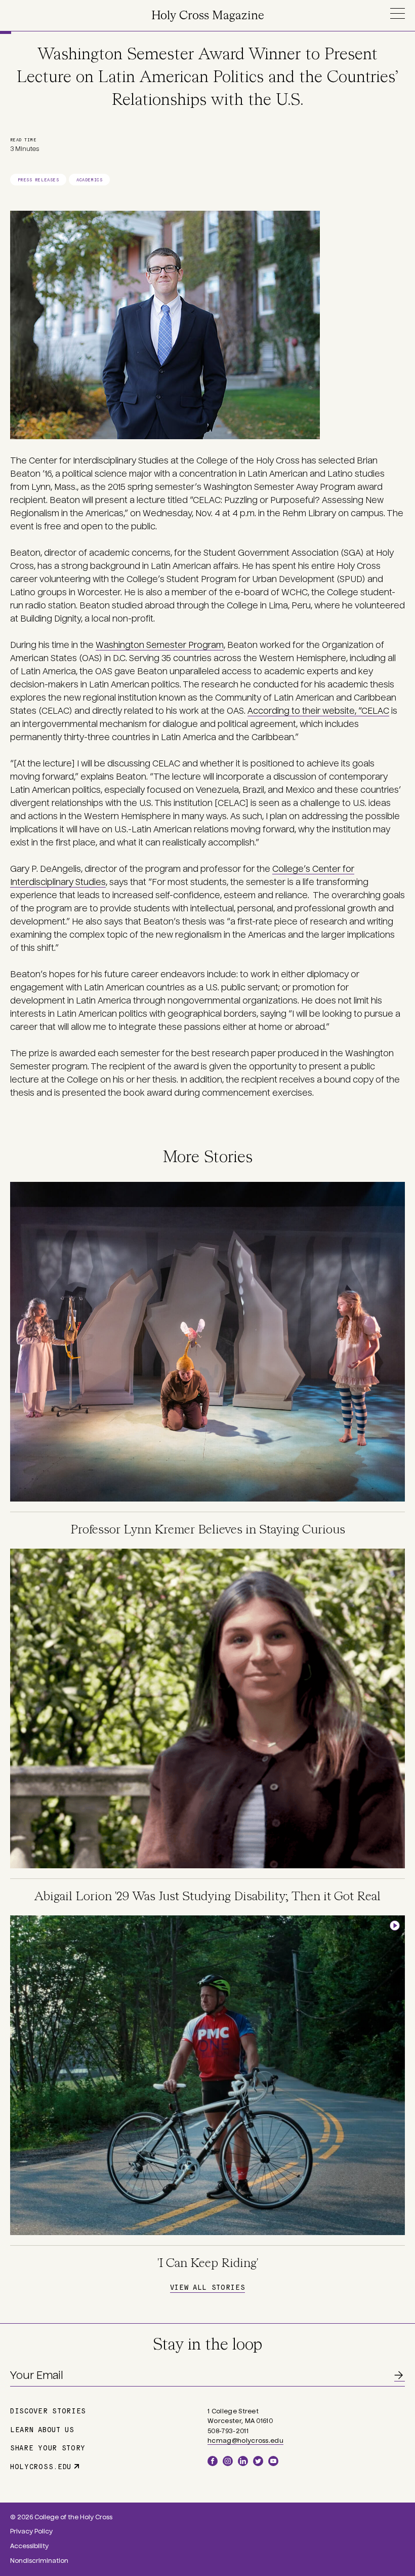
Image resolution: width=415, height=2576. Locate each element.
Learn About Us (42, 2429)
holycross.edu (41, 2466)
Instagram (228, 2461)
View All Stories (207, 2287)
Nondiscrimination (39, 2561)
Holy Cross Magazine (208, 16)
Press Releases (38, 180)
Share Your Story (48, 2447)
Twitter (258, 2461)
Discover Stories (48, 2410)
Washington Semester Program (160, 645)
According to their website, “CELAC (318, 711)
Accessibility (29, 2546)
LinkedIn (243, 2461)
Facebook (213, 2461)
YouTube (273, 2461)
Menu (397, 13)
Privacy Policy (31, 2531)
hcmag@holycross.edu (245, 2441)
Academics (89, 180)
